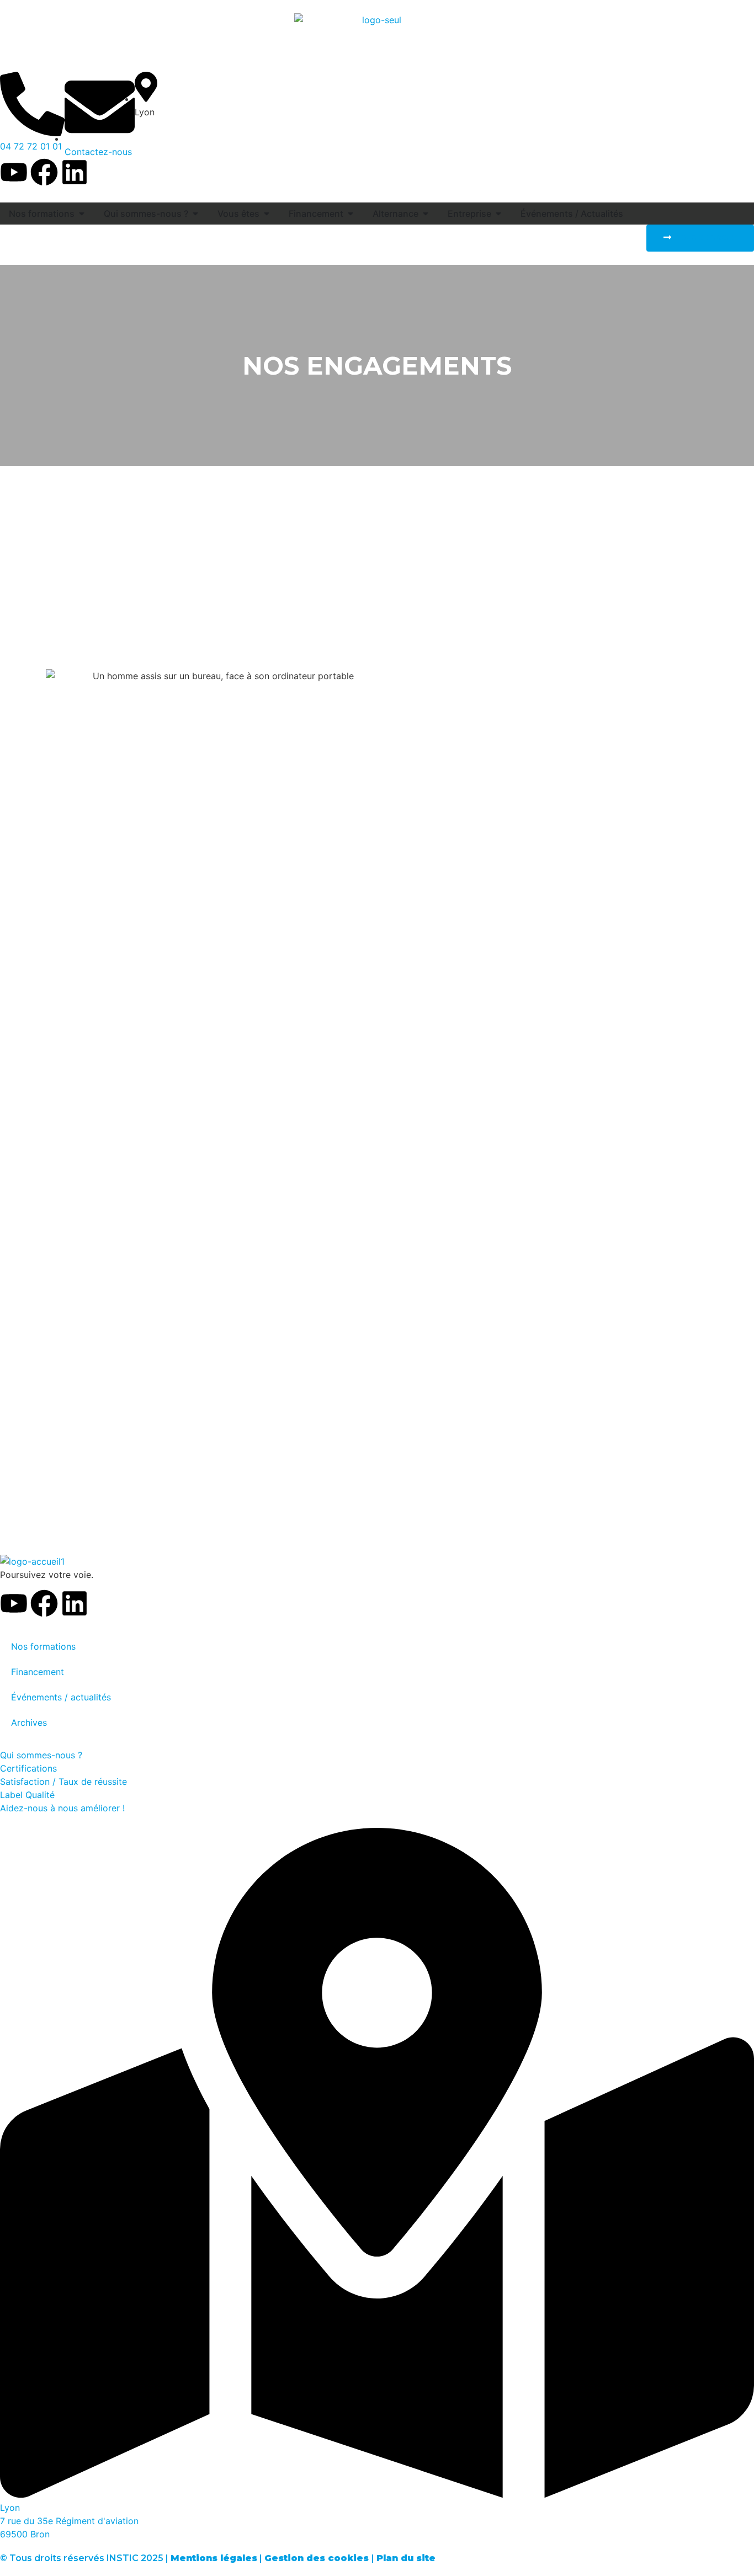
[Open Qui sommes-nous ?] (195, 214)
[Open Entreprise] (498, 214)
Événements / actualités (61, 1697)
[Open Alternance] (426, 214)
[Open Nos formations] (82, 214)
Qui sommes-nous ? (146, 214)
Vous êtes (238, 214)
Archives (29, 1722)
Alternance (395, 214)
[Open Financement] (351, 214)
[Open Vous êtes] (267, 214)
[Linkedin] (75, 172)
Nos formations (42, 214)
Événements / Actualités (572, 214)
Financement (316, 214)
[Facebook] (44, 172)
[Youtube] (14, 172)
